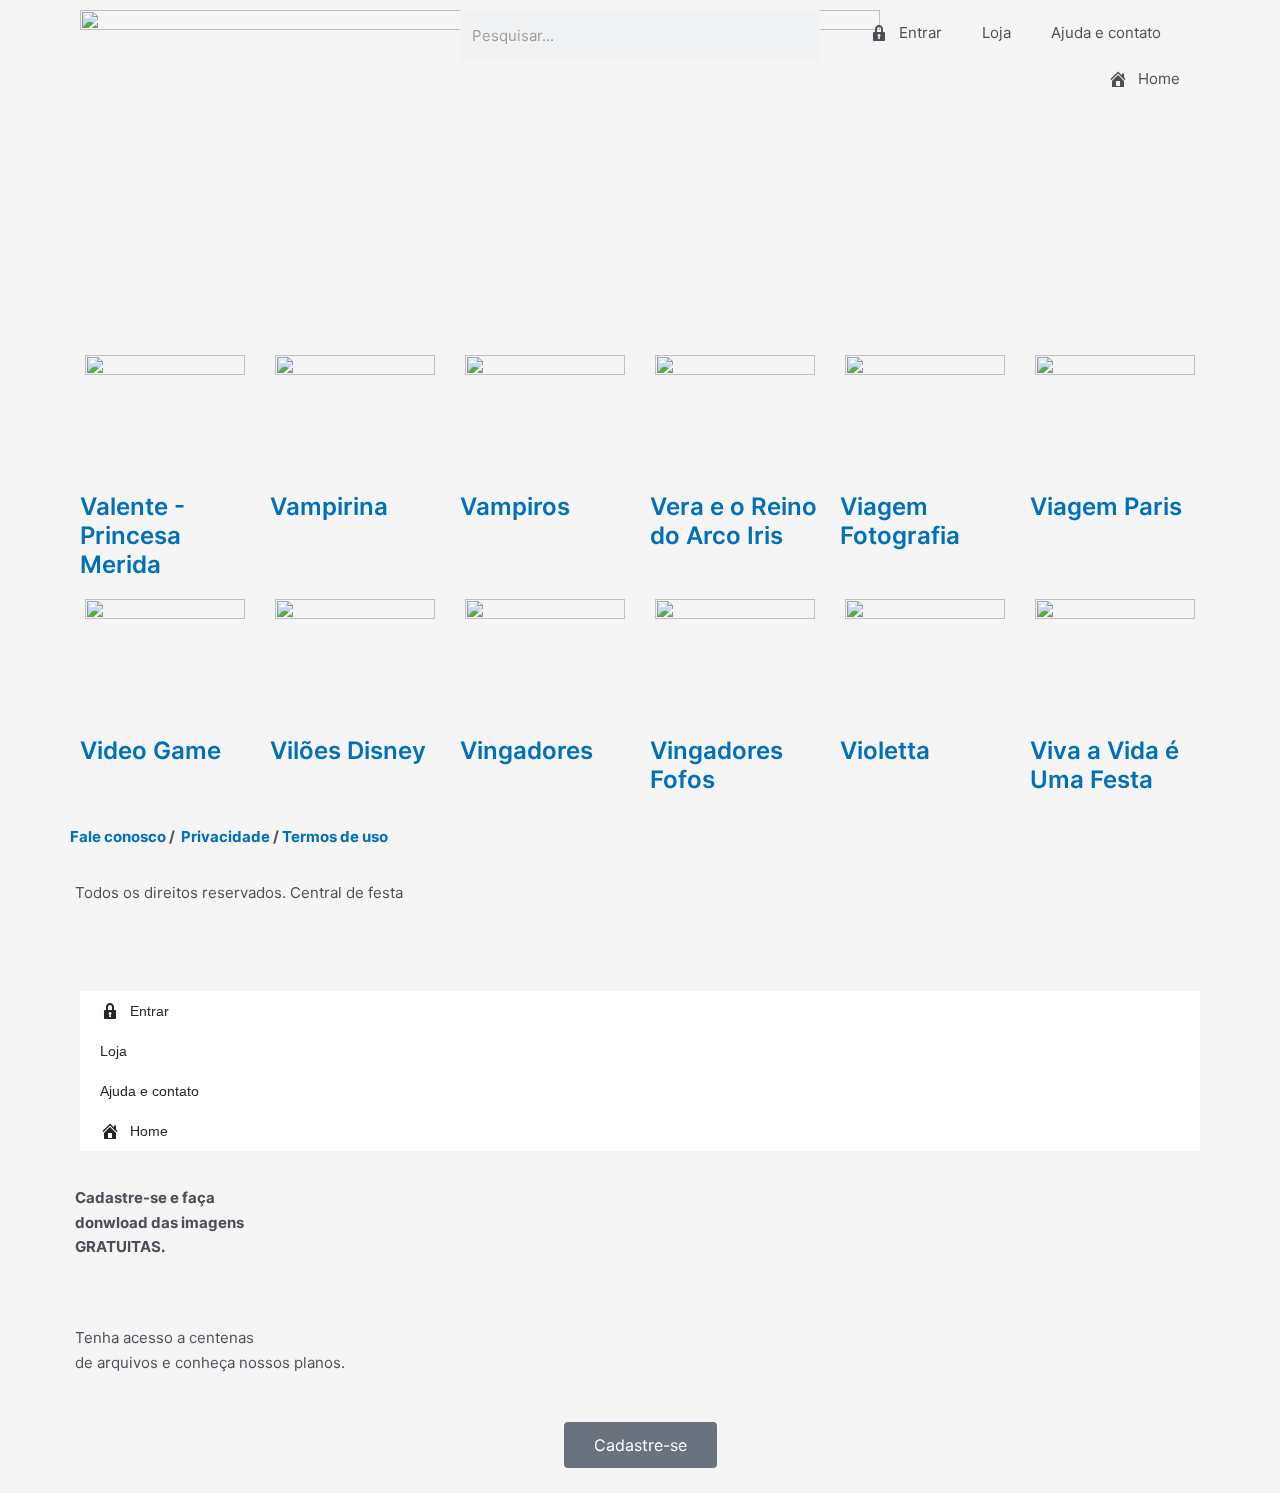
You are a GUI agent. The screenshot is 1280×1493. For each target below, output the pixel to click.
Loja (996, 32)
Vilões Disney (348, 750)
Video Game (150, 750)
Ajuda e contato (1106, 32)
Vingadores (526, 750)
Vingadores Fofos (716, 765)
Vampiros (515, 506)
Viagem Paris (1106, 506)
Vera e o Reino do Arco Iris (733, 521)
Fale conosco (118, 836)
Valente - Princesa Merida (132, 535)
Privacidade (225, 836)
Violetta (885, 750)
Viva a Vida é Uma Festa (1104, 765)
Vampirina (329, 506)
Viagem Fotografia (900, 521)
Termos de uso (335, 836)
